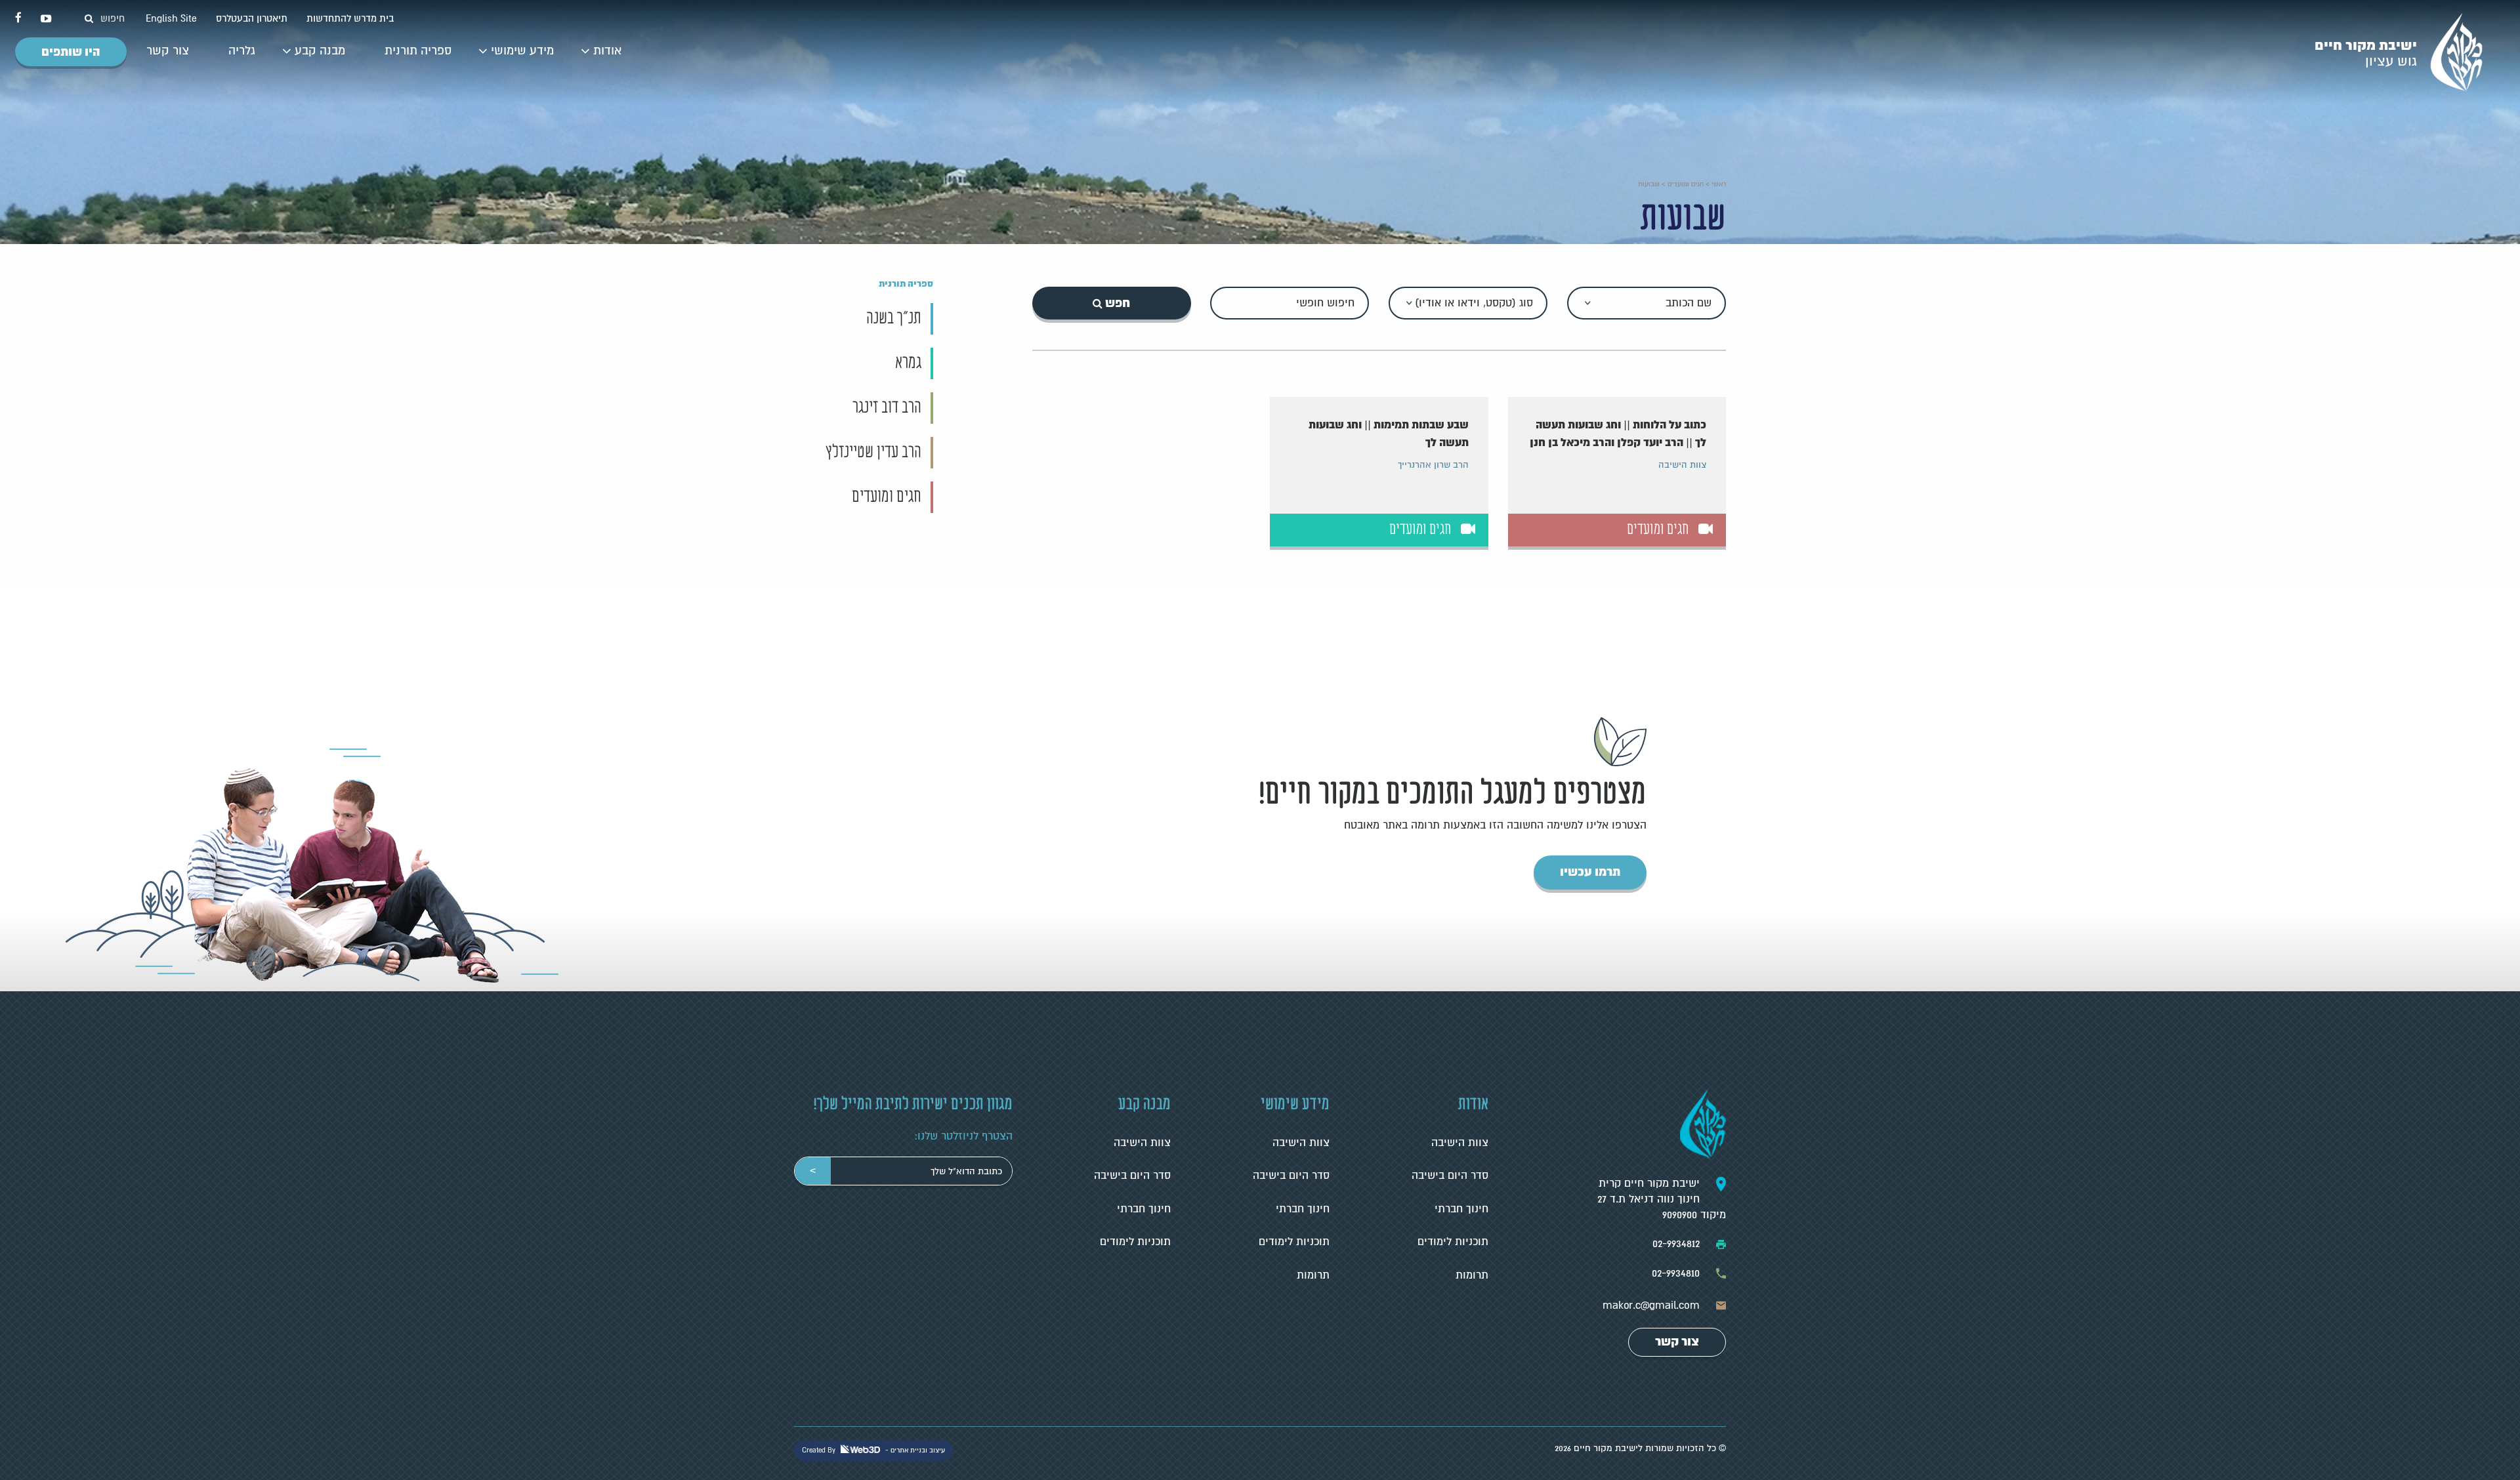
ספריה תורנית (418, 51)
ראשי (1719, 184)
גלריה (242, 51)
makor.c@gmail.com (1651, 1305)
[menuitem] (607, 52)
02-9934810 (1676, 1273)
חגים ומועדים (1686, 184)
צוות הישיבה (1460, 1143)
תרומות (1472, 1275)
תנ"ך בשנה (894, 319)
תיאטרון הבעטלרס (250, 18)
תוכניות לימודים (1453, 1242)
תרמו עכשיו (1590, 872)
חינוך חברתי (1461, 1209)
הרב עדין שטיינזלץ (873, 453)
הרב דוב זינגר (887, 408)
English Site (170, 18)
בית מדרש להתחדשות (349, 18)
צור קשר (168, 51)
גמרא (908, 363)
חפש (1116, 303)
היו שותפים (71, 52)
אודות (607, 51)
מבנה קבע (320, 51)
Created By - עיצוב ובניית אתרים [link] (873, 1450)
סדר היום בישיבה (1450, 1176)
